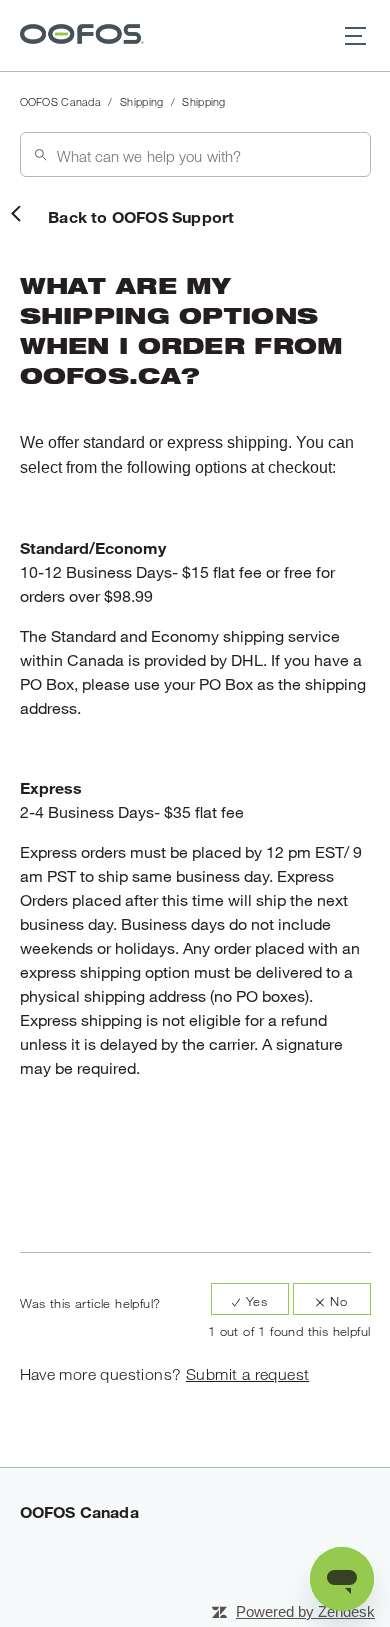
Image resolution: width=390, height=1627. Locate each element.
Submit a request (247, 1374)
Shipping (141, 102)
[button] (355, 36)
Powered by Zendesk (305, 1611)
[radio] (250, 1299)
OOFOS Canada (61, 102)
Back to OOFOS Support (141, 216)
